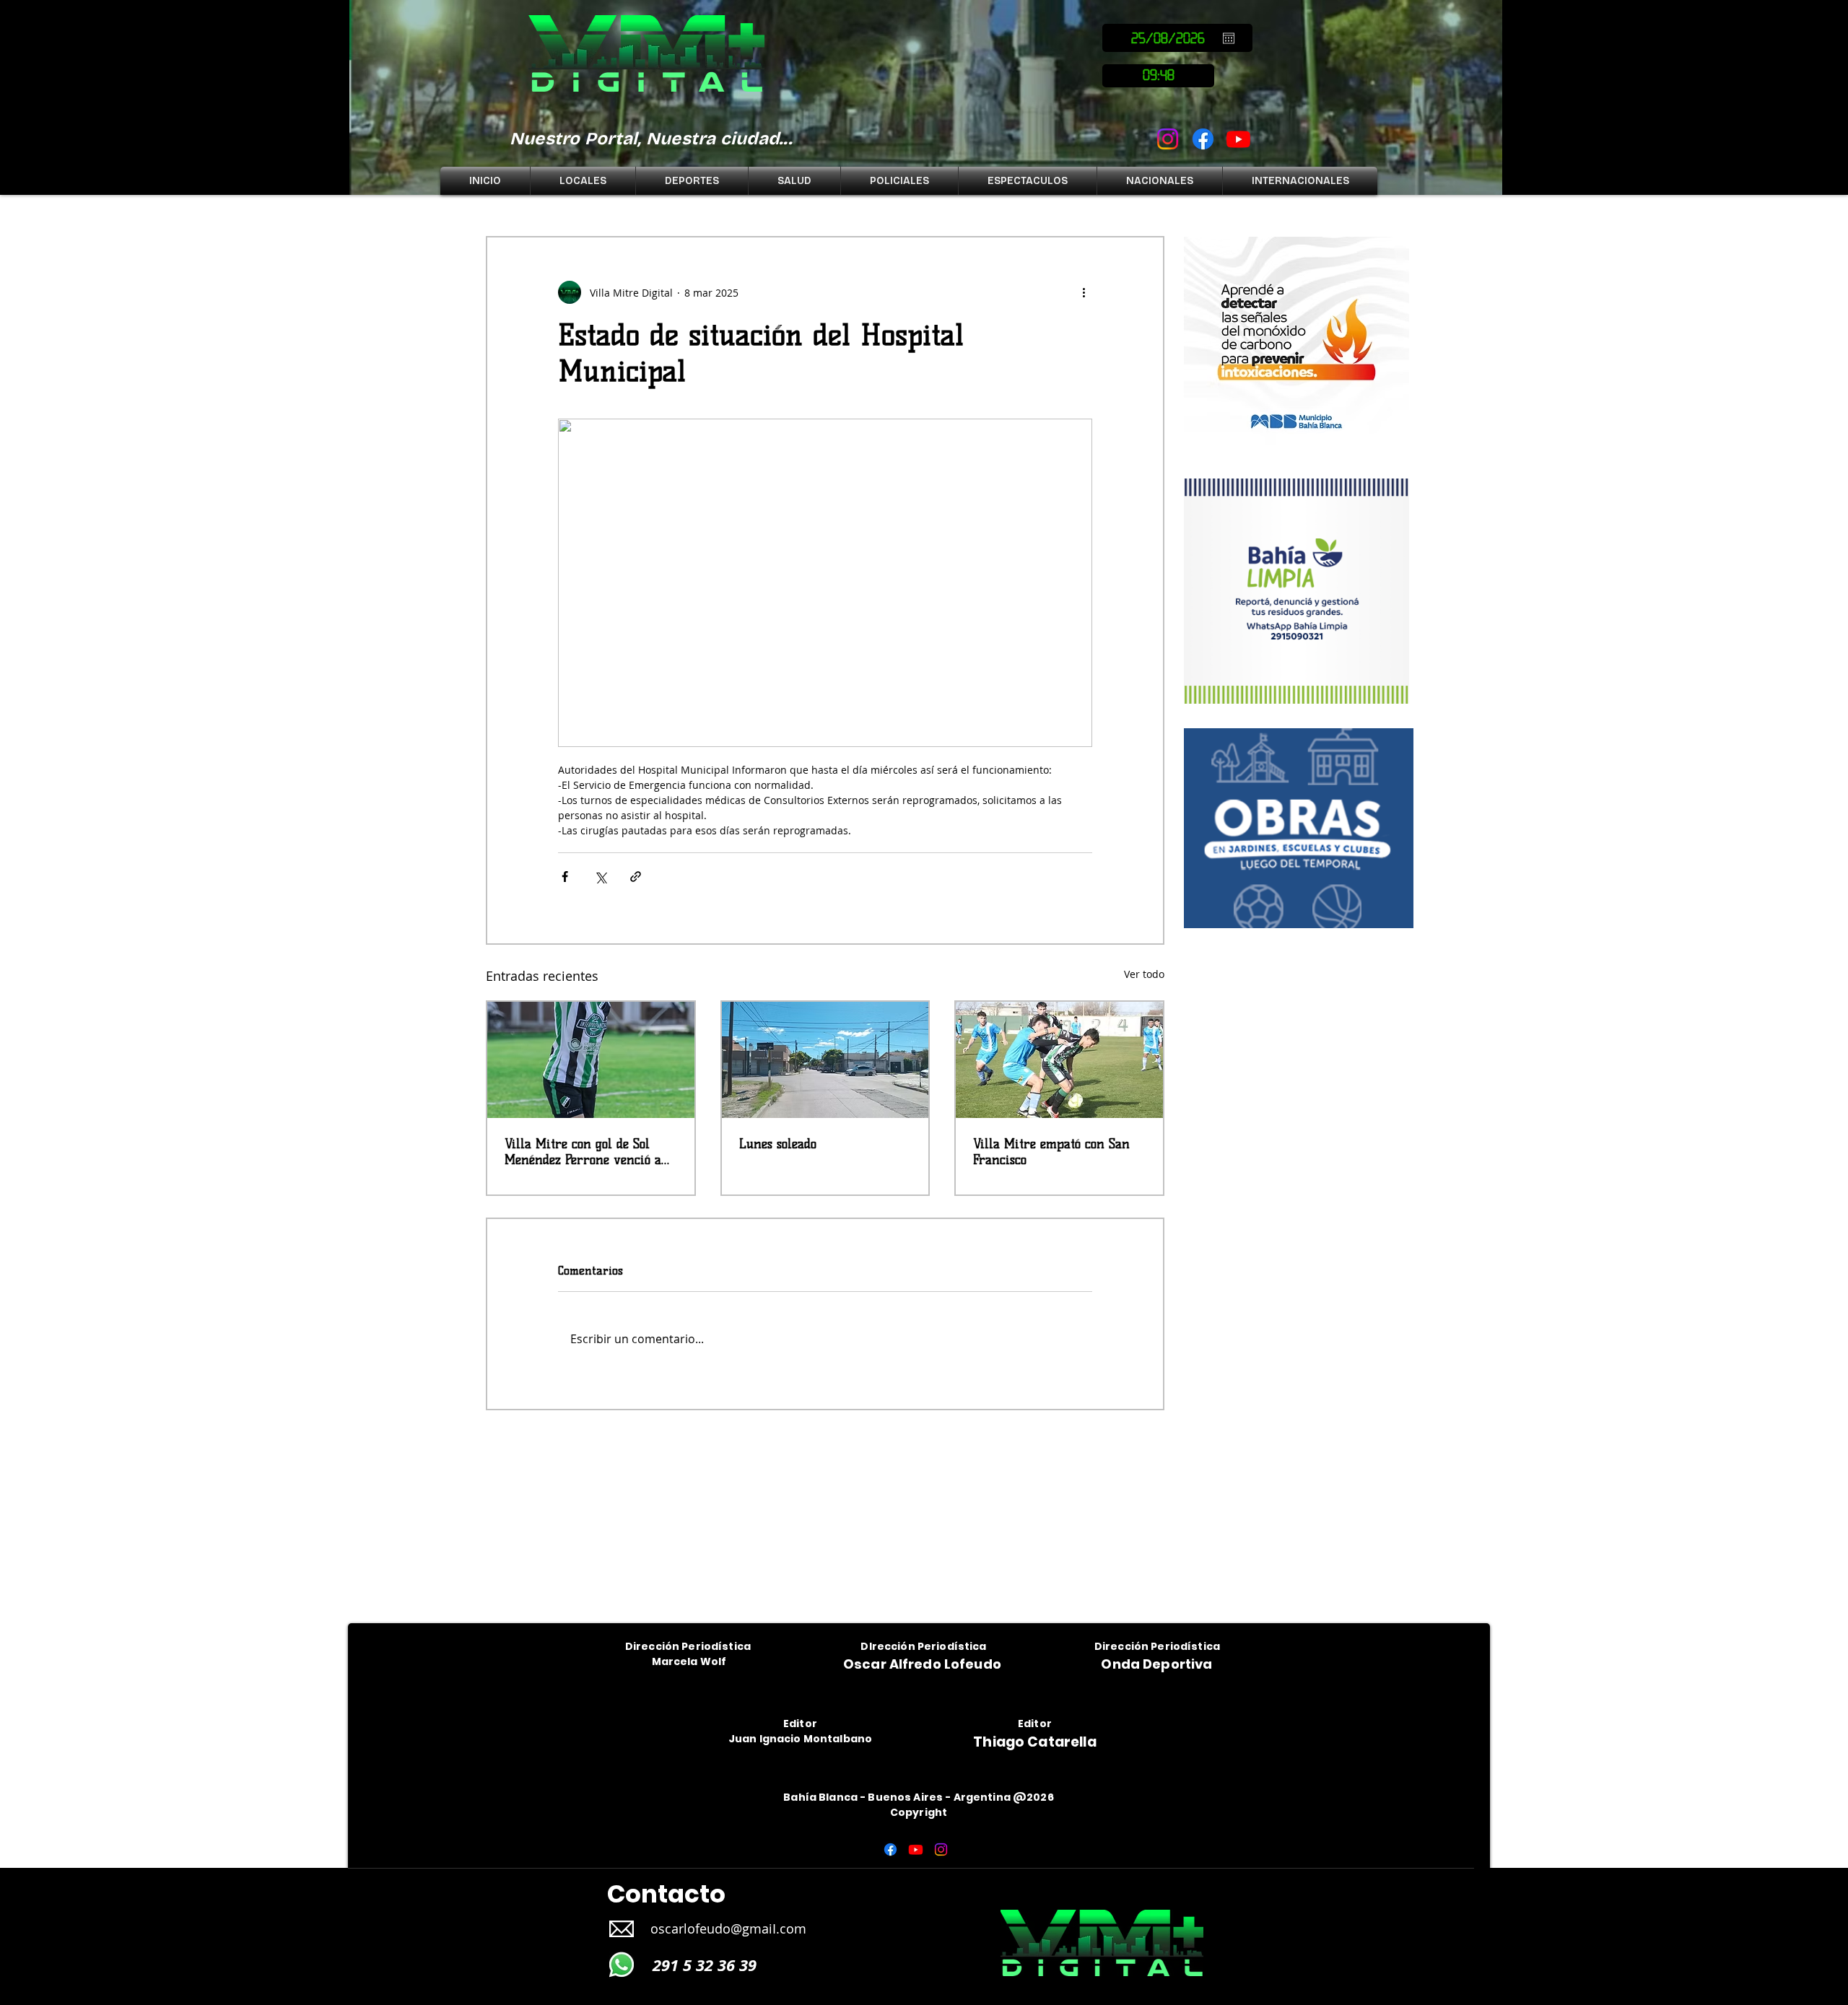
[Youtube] (1238, 139)
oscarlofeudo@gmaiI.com (728, 1939)
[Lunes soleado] (825, 1060)
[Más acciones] (1084, 292)
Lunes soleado (778, 1144)
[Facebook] (1203, 139)
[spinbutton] (1158, 76)
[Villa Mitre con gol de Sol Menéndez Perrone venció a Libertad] (591, 1060)
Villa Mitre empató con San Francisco (1051, 1152)
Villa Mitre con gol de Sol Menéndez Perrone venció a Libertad (583, 1152)
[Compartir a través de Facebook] (565, 877)
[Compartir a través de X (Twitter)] (600, 877)
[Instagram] (1168, 139)
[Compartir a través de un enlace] (636, 877)
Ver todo (1144, 974)
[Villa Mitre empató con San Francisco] (1059, 1060)
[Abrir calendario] (1229, 38)
